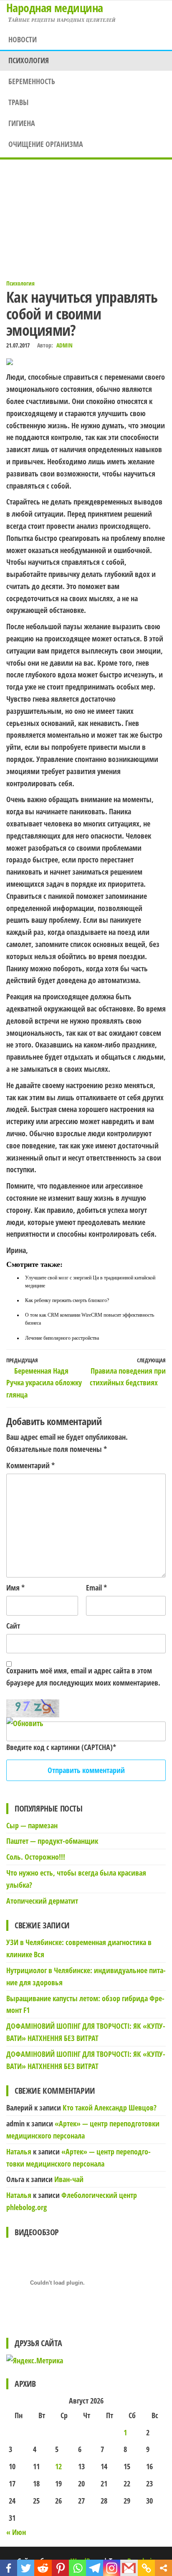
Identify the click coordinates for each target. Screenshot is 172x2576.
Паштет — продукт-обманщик (52, 1841)
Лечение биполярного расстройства (62, 1338)
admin (64, 345)
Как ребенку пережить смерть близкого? (67, 1300)
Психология (29, 60)
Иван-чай (69, 2179)
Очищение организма (46, 144)
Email (96, 1588)
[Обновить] (25, 1723)
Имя (15, 1588)
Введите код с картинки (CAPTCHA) (59, 1747)
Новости (23, 39)
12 (58, 2466)
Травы (18, 102)
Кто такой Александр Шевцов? (110, 2108)
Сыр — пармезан (32, 1825)
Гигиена (22, 123)
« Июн (16, 2532)
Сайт (13, 1626)
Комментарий (30, 1465)
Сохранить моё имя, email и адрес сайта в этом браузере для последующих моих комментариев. (83, 1677)
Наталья (19, 2151)
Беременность (32, 81)
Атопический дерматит (42, 1901)
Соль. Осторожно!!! (36, 1857)
